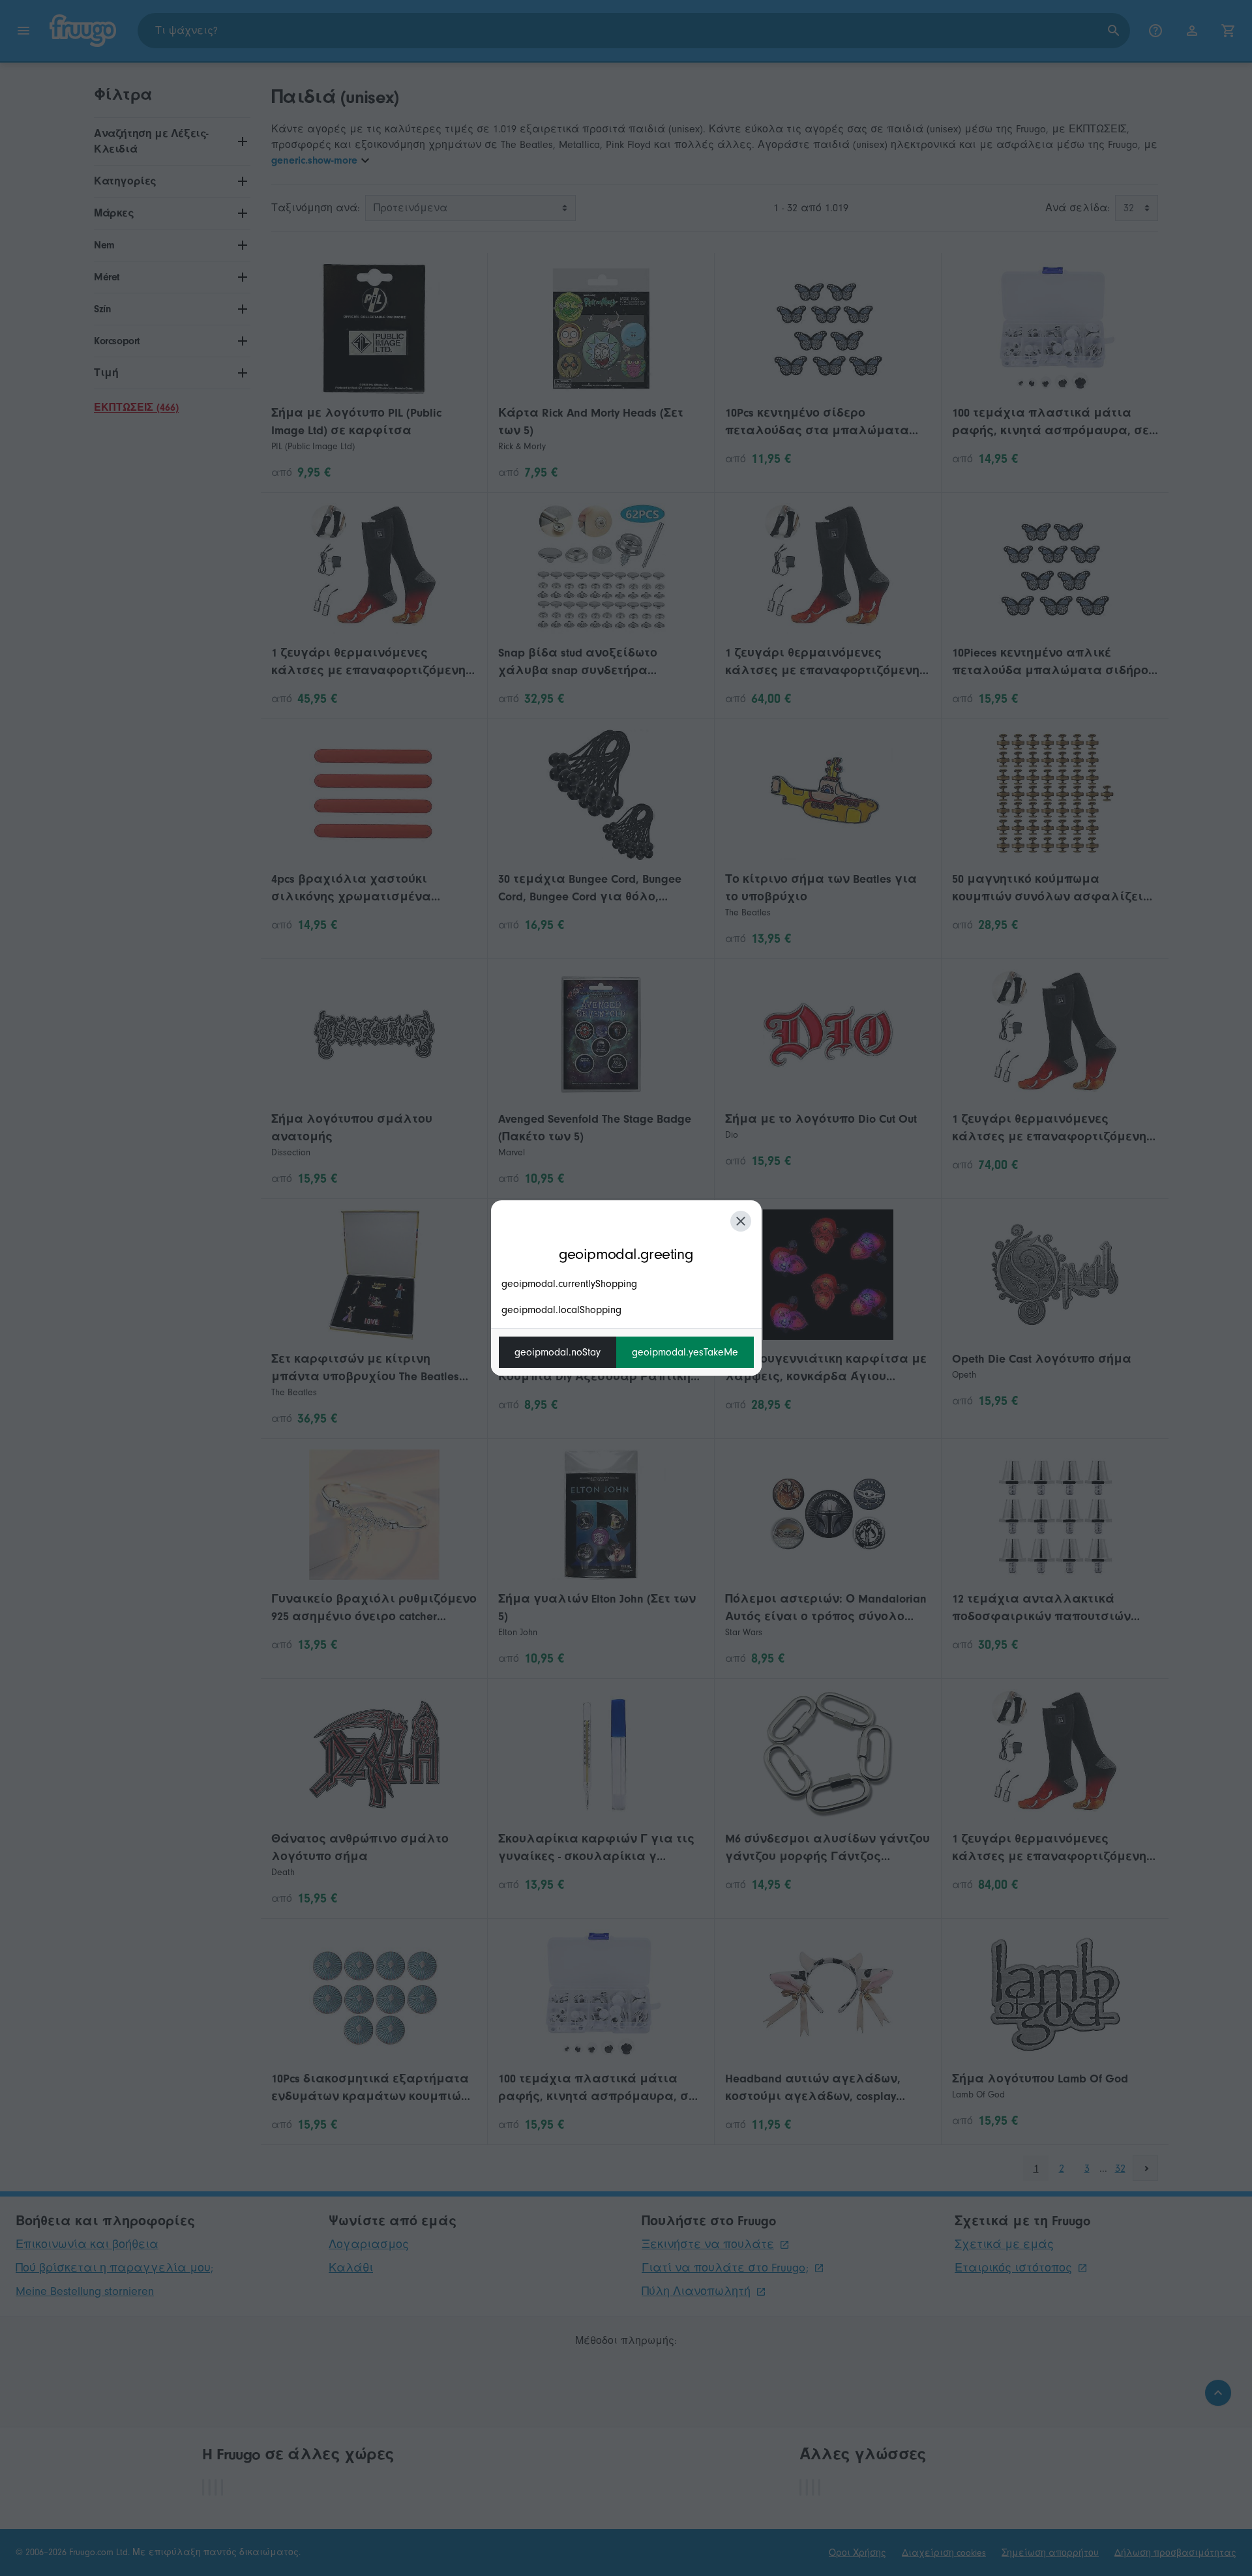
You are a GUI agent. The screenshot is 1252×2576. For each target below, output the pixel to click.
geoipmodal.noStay (558, 1352)
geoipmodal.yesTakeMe (685, 1352)
